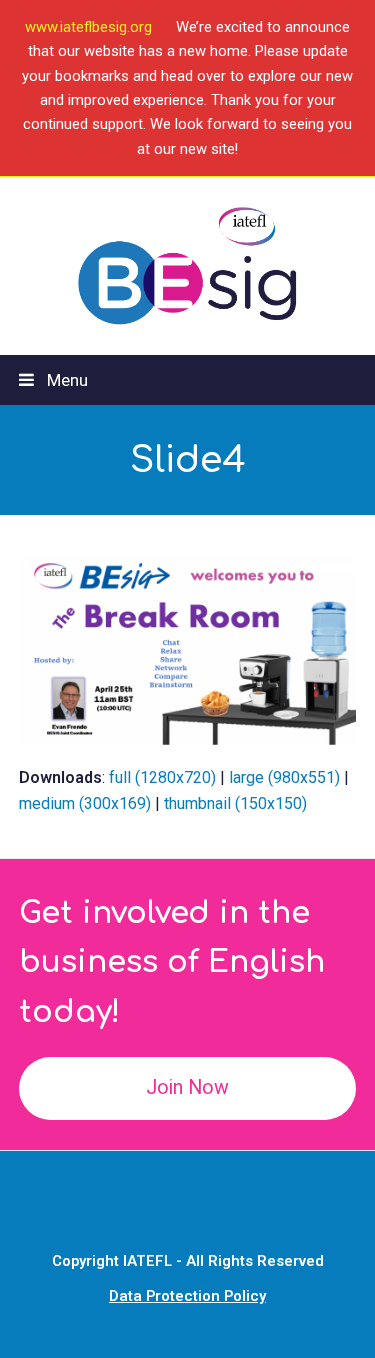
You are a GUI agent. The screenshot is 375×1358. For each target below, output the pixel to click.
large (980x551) (284, 777)
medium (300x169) (85, 803)
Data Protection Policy (187, 1296)
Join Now (187, 1087)
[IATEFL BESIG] (188, 265)
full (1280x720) (162, 777)
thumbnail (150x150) (235, 803)
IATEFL (147, 1261)
